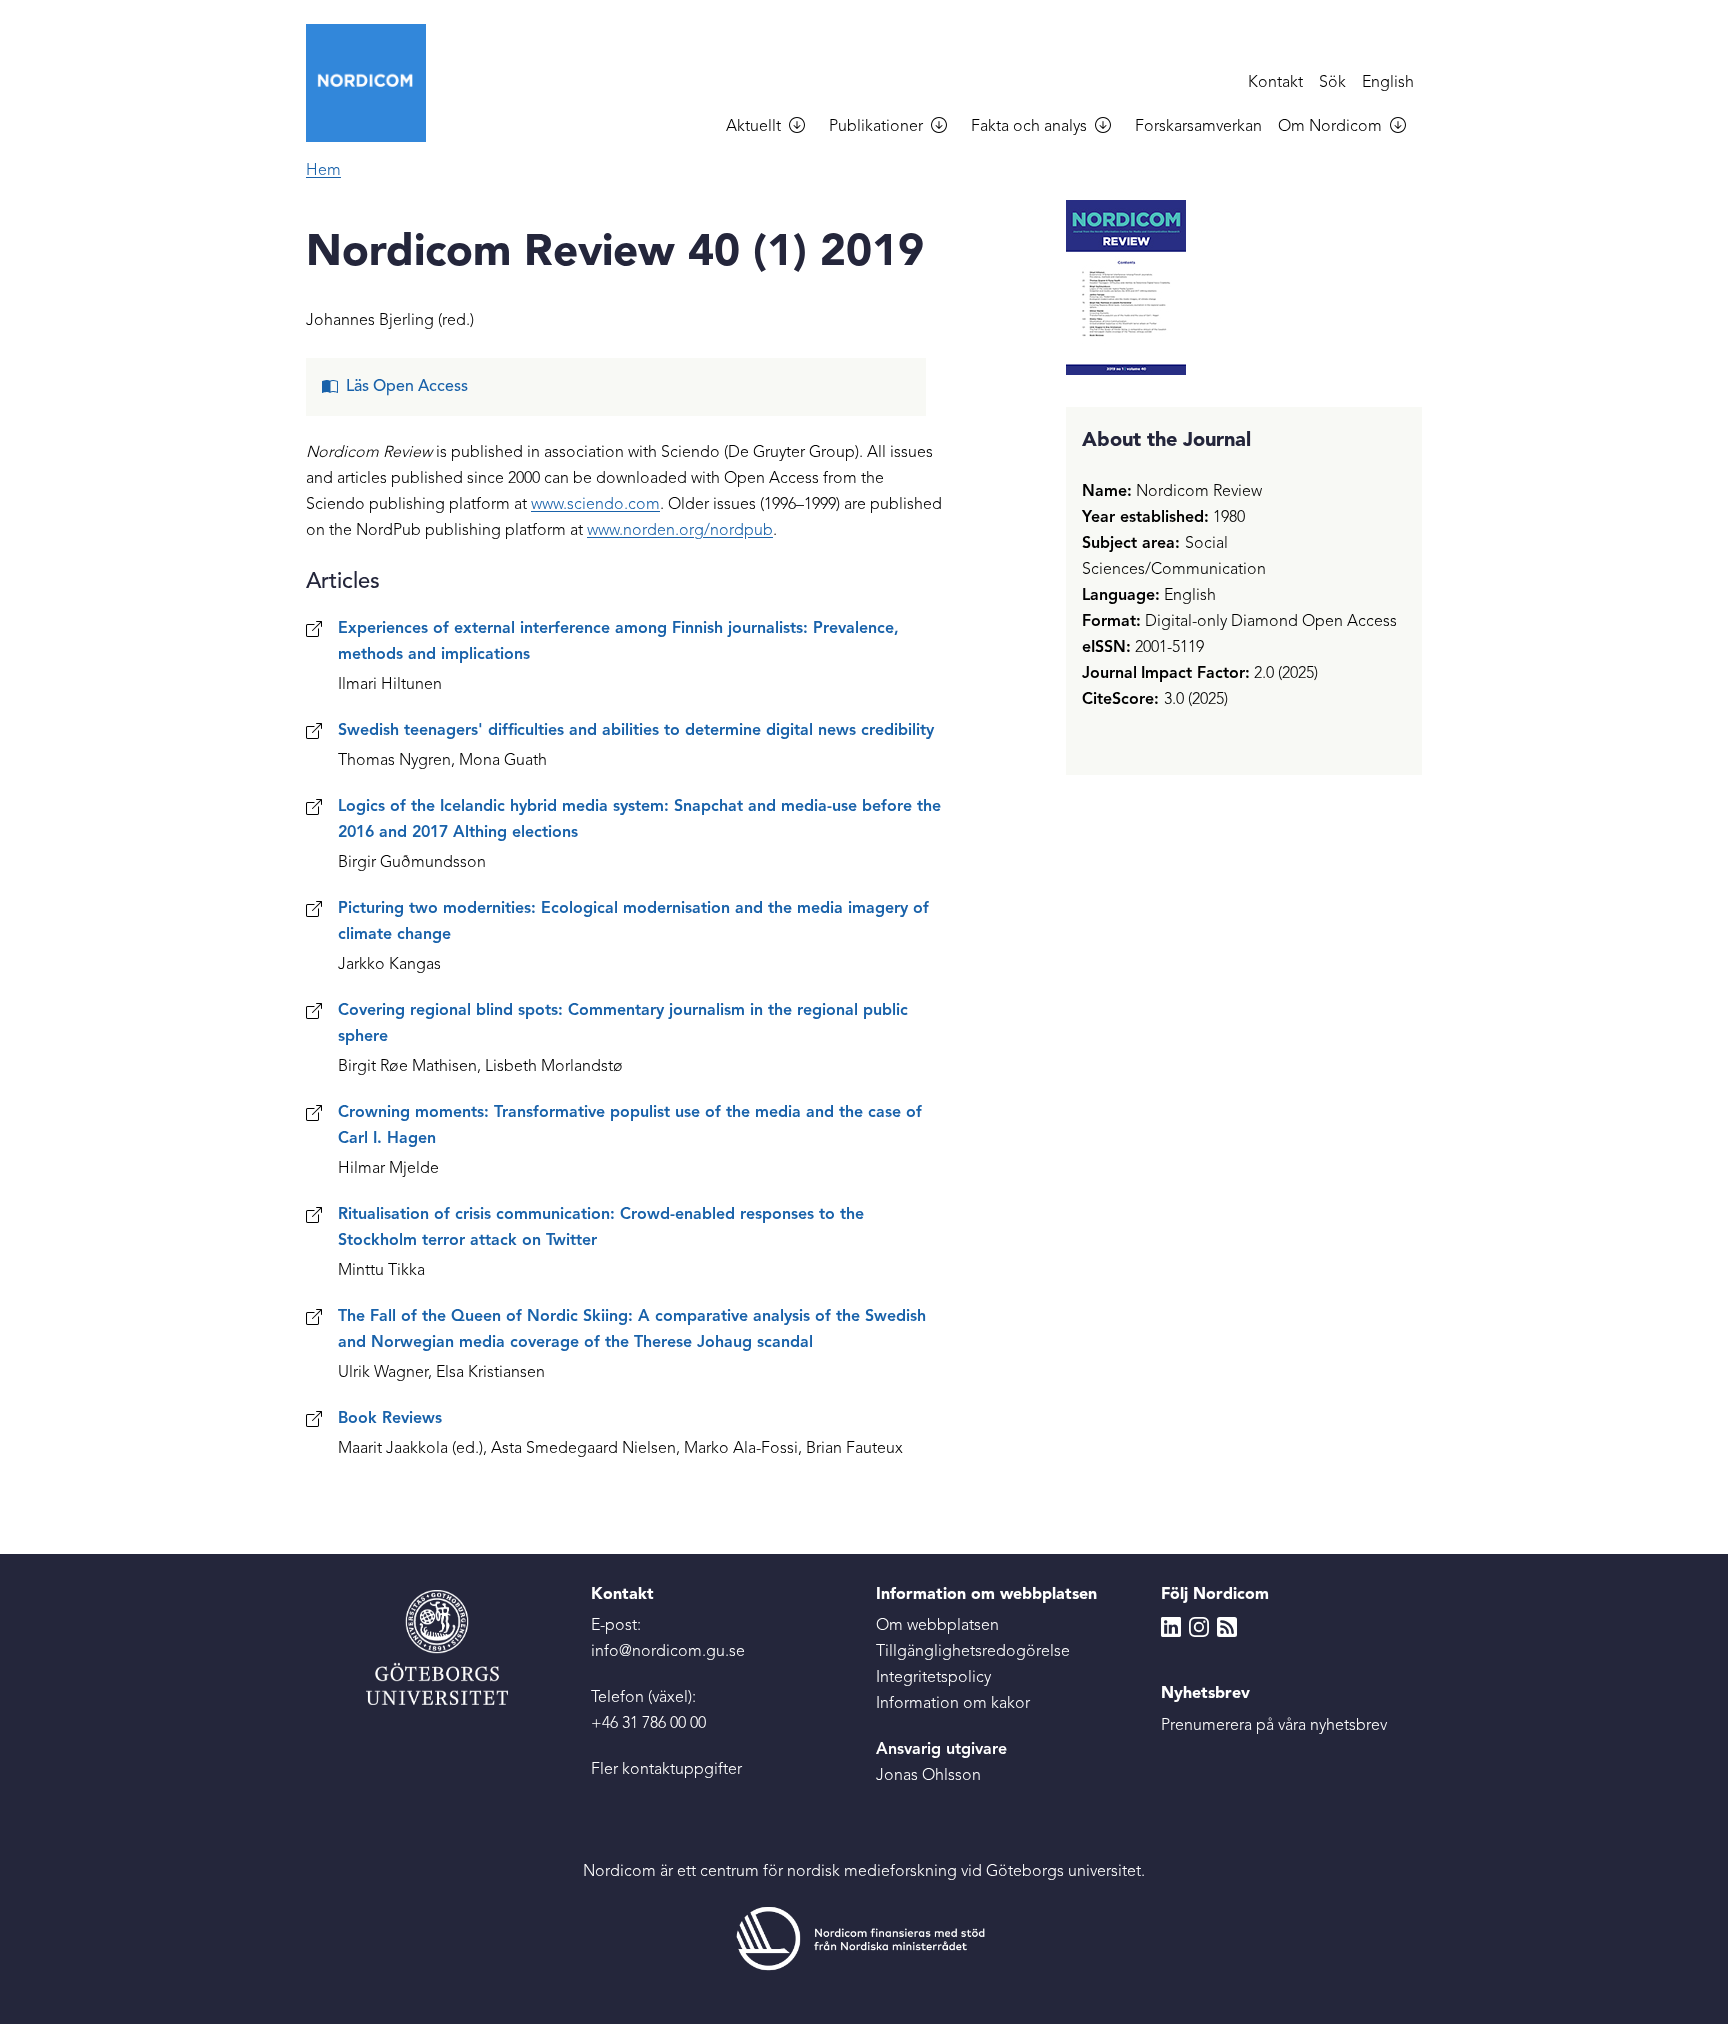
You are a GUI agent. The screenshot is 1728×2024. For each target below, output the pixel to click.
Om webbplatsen (937, 1626)
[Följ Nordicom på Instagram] (1199, 1626)
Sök (1332, 83)
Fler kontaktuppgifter (666, 1770)
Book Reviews (390, 1419)
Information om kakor (953, 1704)
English (1388, 83)
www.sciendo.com (595, 505)
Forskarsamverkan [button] (1198, 127)
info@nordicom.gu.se (668, 1652)
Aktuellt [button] (753, 127)
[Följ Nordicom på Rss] (1227, 1626)
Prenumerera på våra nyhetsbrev (1274, 1726)
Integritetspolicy (933, 1678)
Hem (323, 171)
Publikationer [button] (876, 127)
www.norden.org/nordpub (680, 531)
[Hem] (374, 83)
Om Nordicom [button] (1330, 127)
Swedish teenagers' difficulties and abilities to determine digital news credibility (636, 731)
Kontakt (1275, 83)
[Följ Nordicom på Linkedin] (1171, 1626)
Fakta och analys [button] (1029, 127)
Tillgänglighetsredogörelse (973, 1652)
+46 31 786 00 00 (648, 1724)
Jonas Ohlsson (928, 1776)
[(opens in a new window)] (864, 1939)
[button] (805, 128)
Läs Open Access (407, 387)
